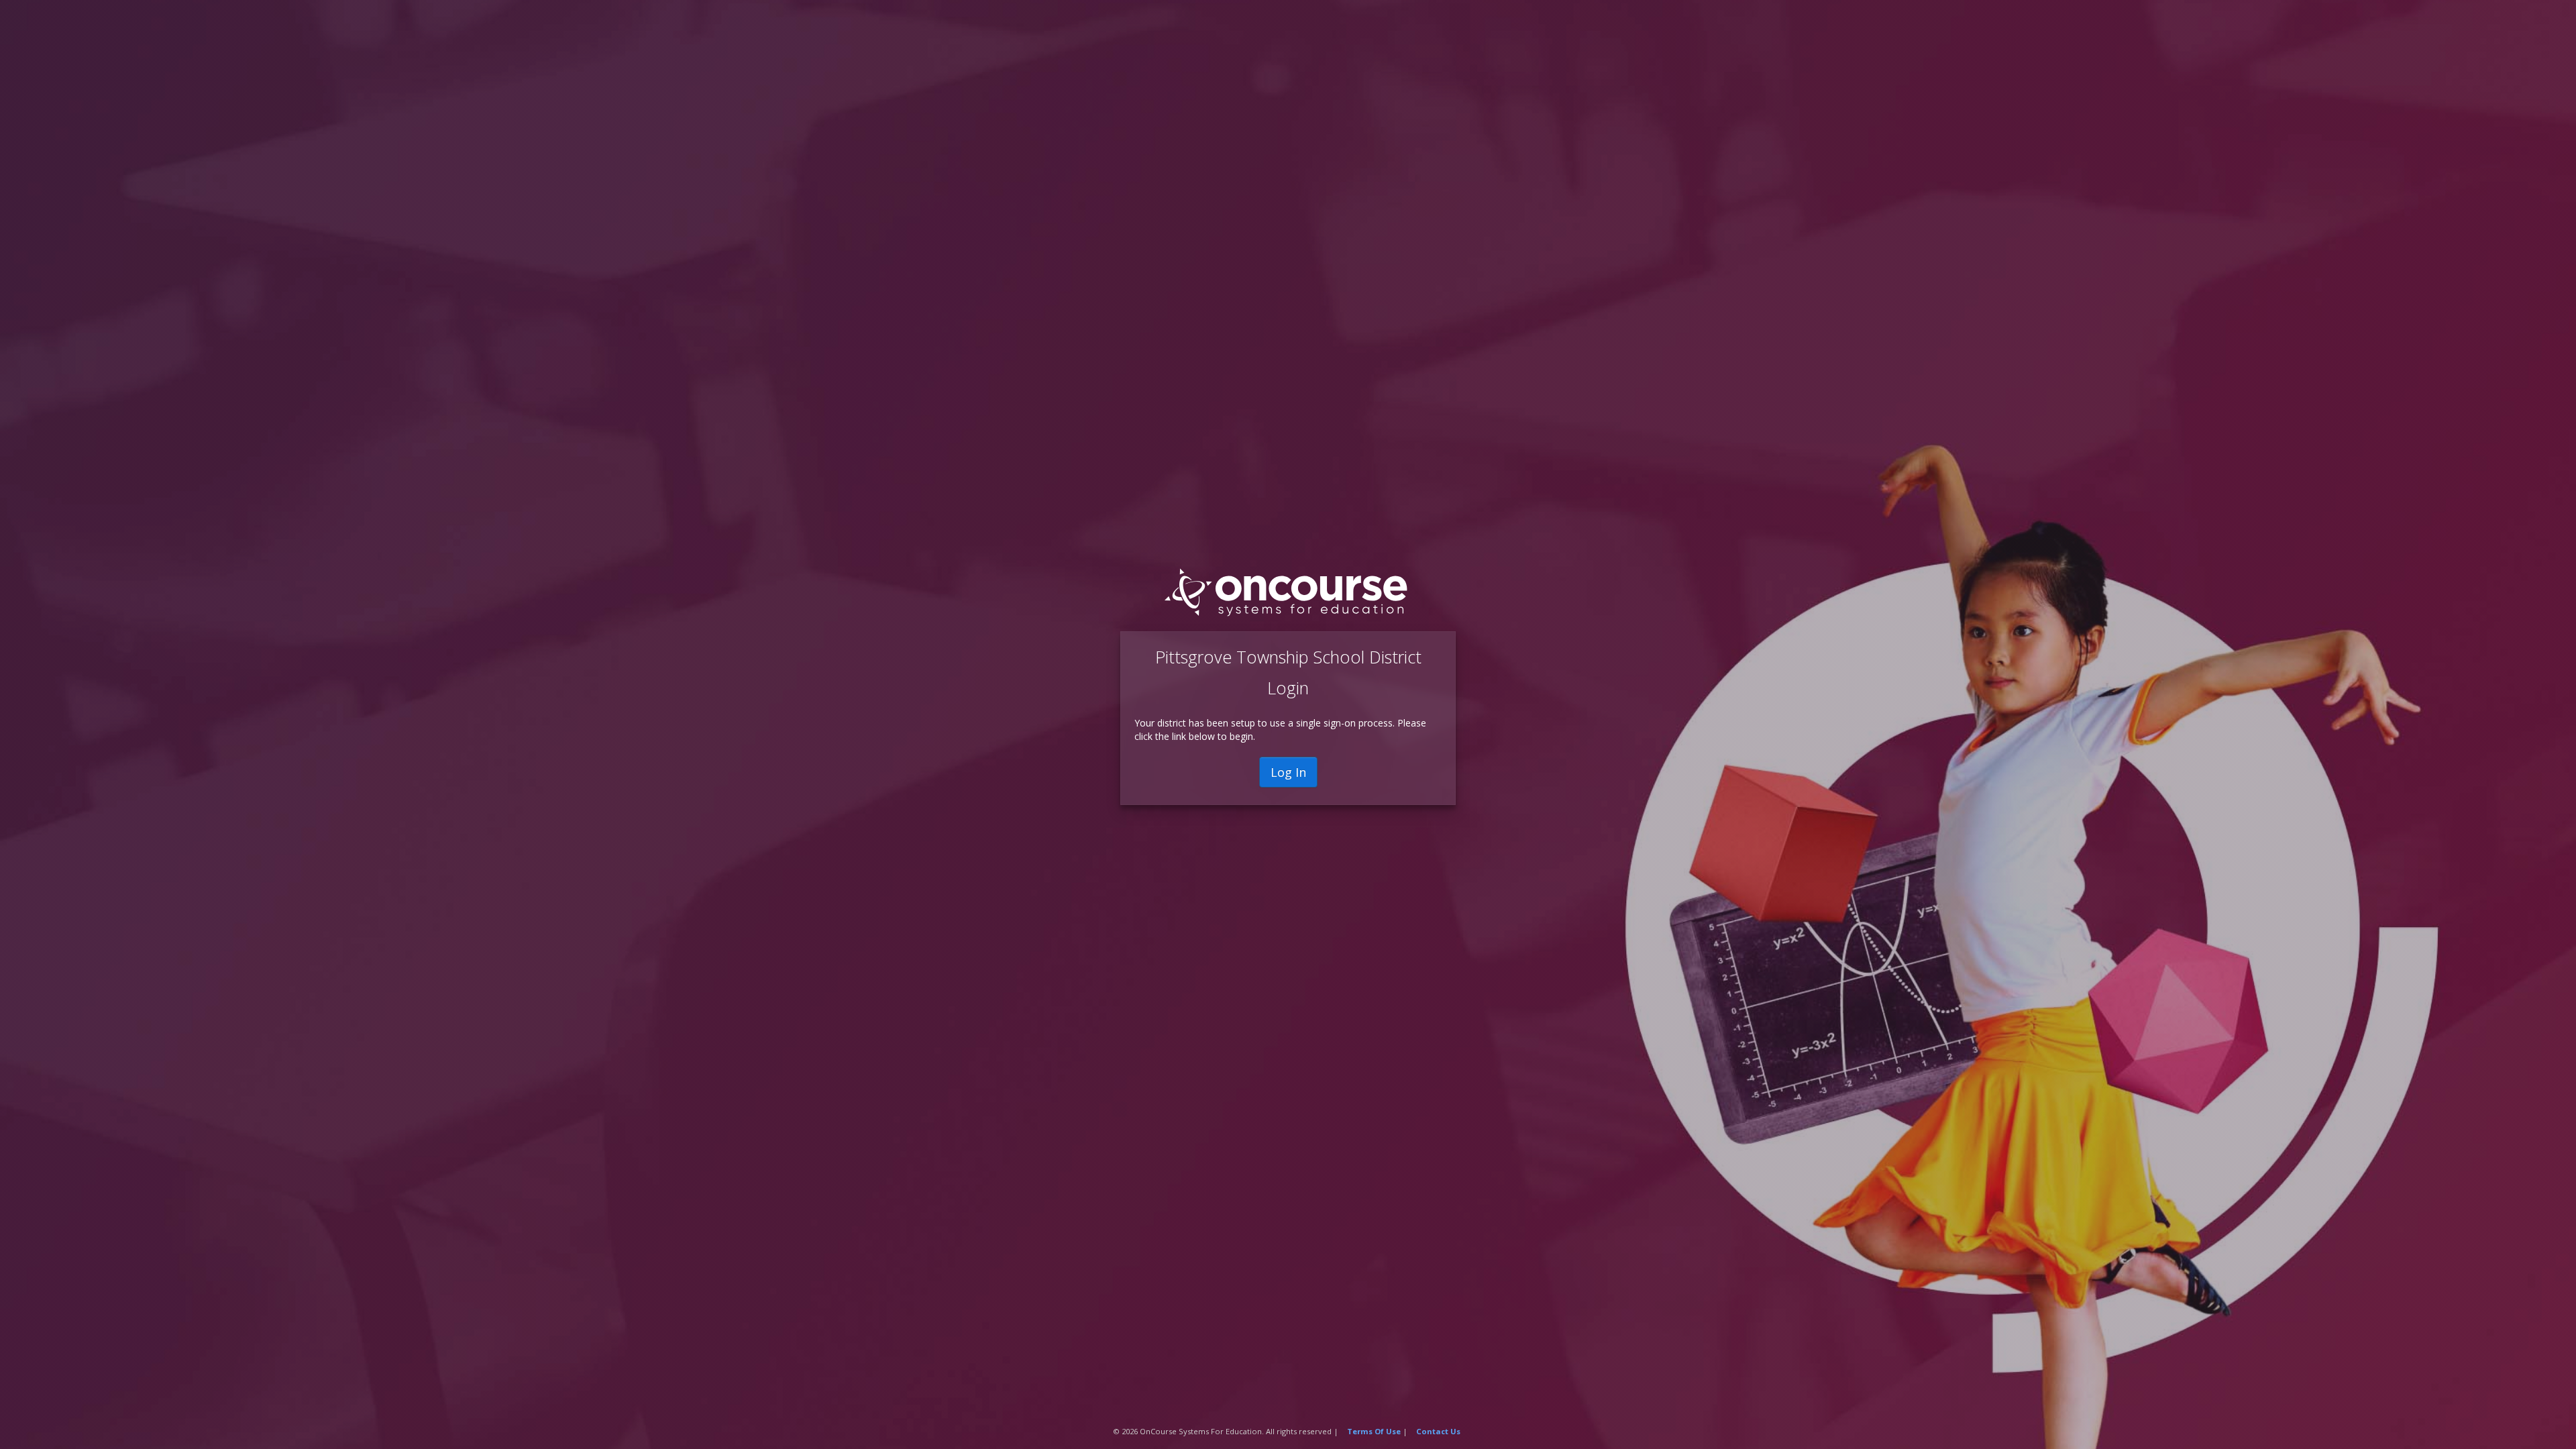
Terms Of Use (1374, 1431)
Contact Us (1438, 1431)
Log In (1288, 772)
